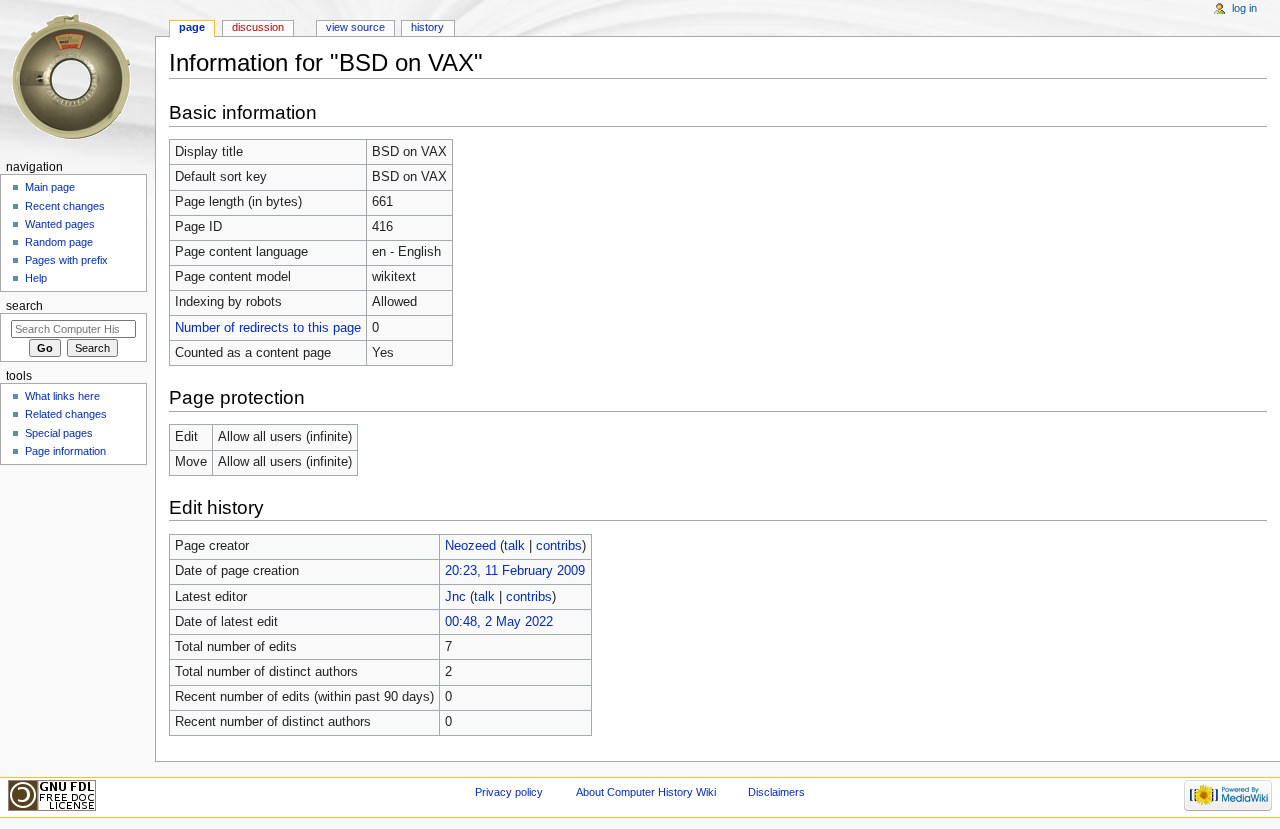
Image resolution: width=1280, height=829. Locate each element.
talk (514, 546)
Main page (50, 187)
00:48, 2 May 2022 (499, 622)
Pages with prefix (66, 260)
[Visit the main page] (77, 77)
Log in (1244, 8)
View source (355, 27)
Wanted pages (60, 224)
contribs (559, 546)
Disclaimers (776, 792)
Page (192, 27)
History (427, 27)
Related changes (66, 414)
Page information (65, 451)
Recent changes (65, 206)
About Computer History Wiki (646, 792)
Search (24, 306)
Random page (59, 242)
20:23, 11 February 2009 (515, 571)
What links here (62, 396)
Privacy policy (509, 792)
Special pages (59, 433)
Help (36, 278)
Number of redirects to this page (268, 328)
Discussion (258, 27)
